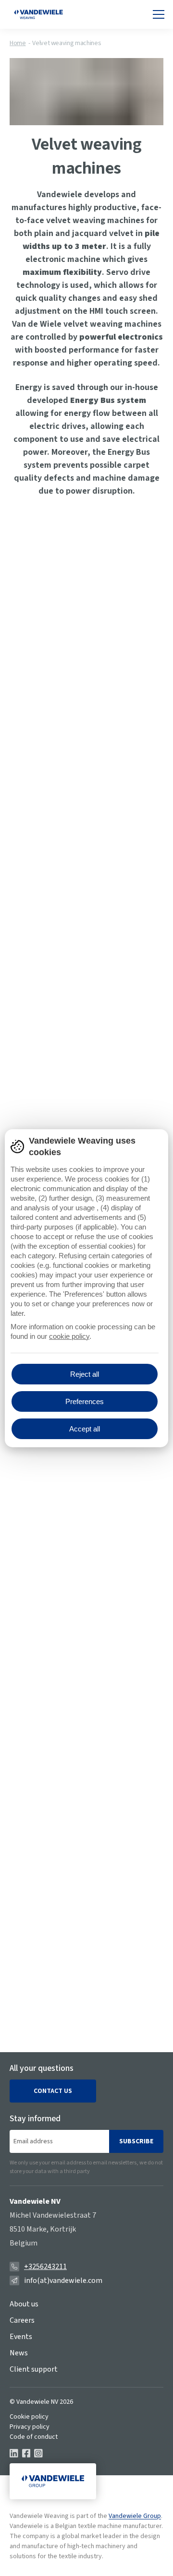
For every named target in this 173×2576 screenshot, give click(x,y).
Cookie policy (29, 2417)
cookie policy (69, 1336)
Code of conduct (34, 2437)
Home (18, 43)
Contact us (53, 2091)
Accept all (85, 1429)
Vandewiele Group (135, 2516)
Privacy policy (30, 2427)
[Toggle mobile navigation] (159, 14)
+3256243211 (45, 2267)
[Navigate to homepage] (38, 14)
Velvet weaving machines (67, 43)
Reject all (85, 1374)
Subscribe (136, 2141)
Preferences (85, 1401)
